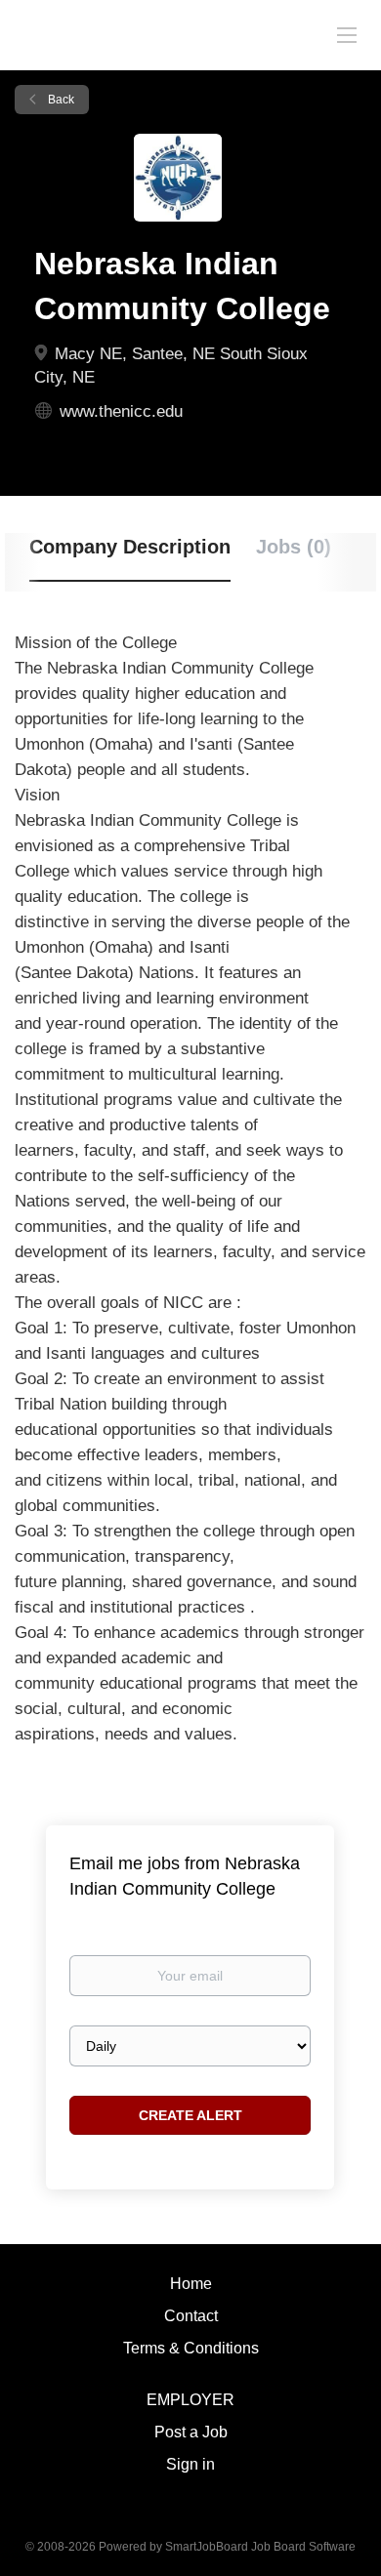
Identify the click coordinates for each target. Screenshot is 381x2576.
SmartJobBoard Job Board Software (260, 2547)
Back (60, 100)
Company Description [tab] (130, 547)
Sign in (190, 2464)
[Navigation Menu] (347, 34)
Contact (191, 2316)
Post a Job (191, 2432)
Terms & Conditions (191, 2348)
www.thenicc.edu (121, 411)
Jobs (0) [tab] (294, 547)
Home (191, 2284)
